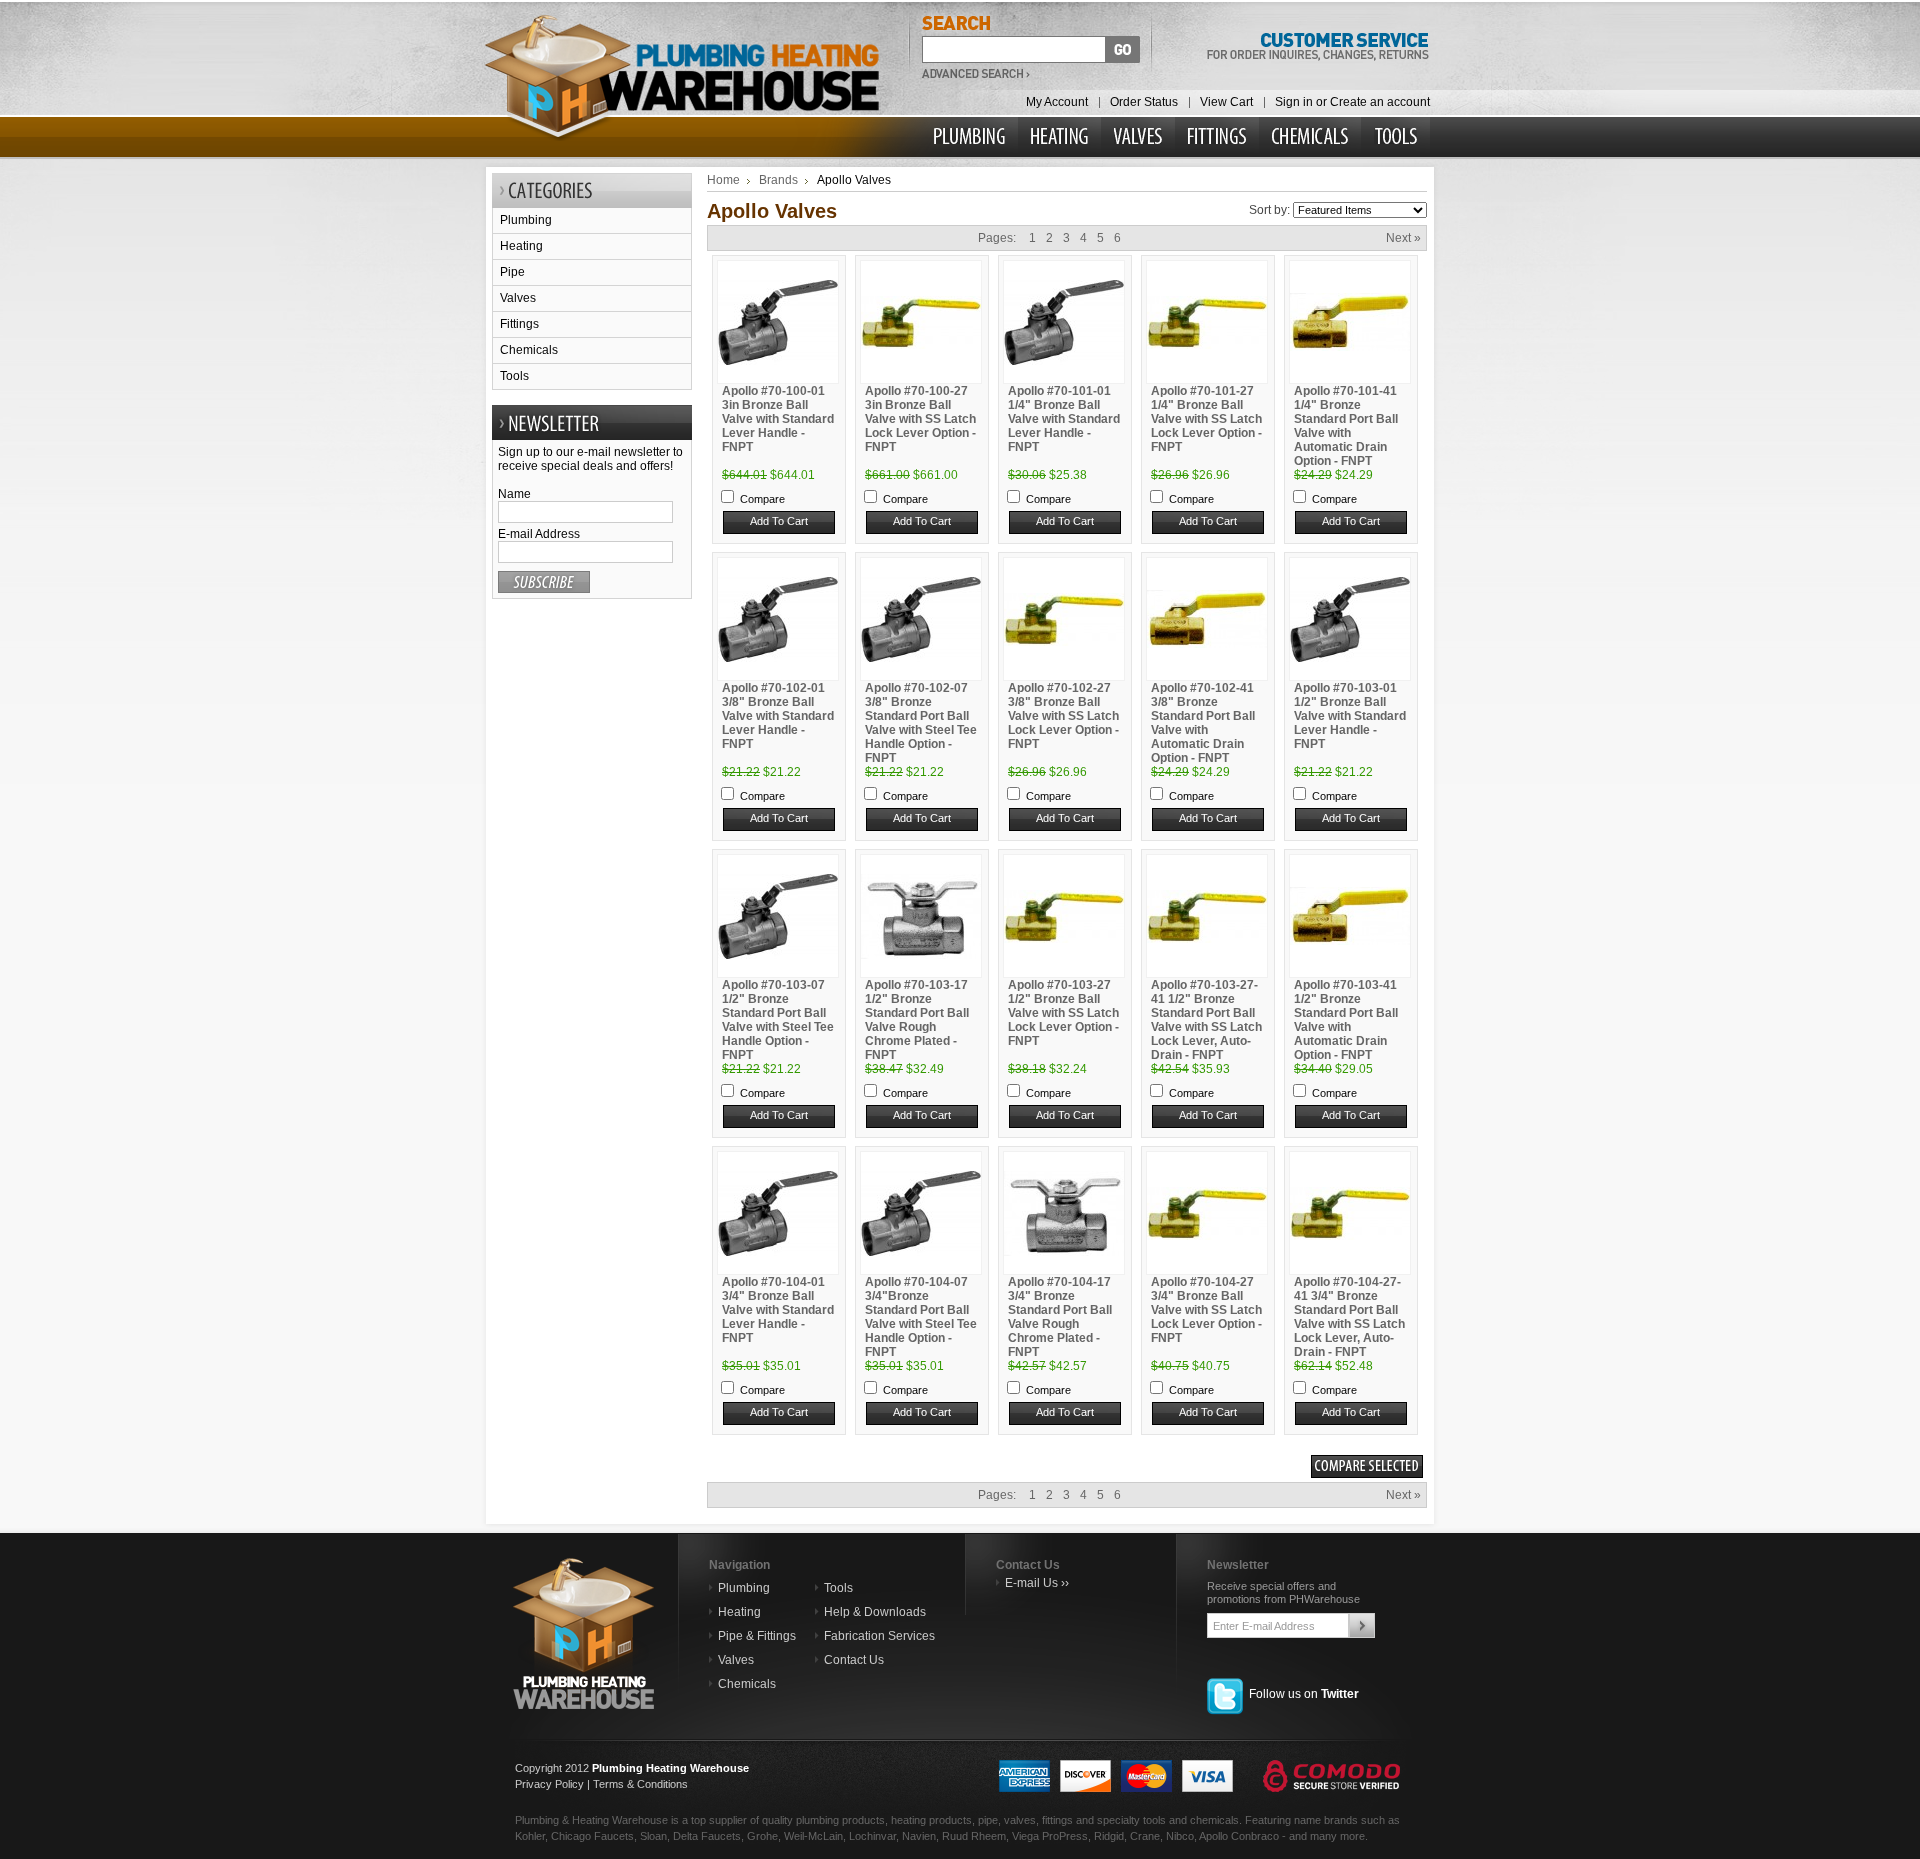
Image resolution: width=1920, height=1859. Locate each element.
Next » (1403, 238)
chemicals (1214, 1820)
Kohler (530, 1836)
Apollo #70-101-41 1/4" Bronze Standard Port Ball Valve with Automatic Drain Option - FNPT (1346, 426)
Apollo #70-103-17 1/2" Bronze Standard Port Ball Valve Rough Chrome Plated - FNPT (917, 1020)
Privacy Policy (549, 1784)
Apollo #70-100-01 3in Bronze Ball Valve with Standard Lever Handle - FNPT (778, 419)
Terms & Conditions (640, 1784)
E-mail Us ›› (1037, 1583)
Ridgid (1109, 1836)
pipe (988, 1820)
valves (1020, 1820)
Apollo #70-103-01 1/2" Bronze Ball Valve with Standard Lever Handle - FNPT (1350, 716)
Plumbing (526, 220)
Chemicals (529, 350)
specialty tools (1131, 1820)
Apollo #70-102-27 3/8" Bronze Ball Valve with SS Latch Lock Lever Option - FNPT (1063, 716)
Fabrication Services (879, 1636)
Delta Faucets (707, 1836)
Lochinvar (872, 1836)
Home (723, 180)
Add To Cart (779, 521)
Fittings (519, 324)
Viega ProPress (1050, 1836)
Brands (778, 180)
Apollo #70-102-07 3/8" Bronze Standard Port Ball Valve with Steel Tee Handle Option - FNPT (921, 723)
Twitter (1340, 1694)
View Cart (1226, 102)
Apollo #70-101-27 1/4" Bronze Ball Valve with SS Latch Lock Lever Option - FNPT (1206, 419)
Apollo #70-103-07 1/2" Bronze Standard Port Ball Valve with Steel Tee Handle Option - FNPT (778, 1020)
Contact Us (854, 1660)
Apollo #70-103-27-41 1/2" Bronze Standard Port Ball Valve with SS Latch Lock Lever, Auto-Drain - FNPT (1206, 1020)
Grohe (762, 1836)
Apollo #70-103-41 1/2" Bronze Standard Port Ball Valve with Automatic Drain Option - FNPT (1346, 1020)
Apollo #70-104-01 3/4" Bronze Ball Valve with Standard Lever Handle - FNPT (778, 1310)
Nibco (1180, 1836)
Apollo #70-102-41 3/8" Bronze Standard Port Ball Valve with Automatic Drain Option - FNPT (1203, 723)
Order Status (1144, 102)
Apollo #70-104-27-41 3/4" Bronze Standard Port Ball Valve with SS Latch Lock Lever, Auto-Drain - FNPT (1349, 1317)
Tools (514, 376)
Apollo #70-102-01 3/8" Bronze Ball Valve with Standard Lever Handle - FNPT (778, 716)
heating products (931, 1820)
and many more (1327, 1836)
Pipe (512, 272)
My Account (1057, 102)
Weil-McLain (813, 1836)
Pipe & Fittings (757, 1636)
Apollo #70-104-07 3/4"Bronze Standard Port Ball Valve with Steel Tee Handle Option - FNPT (921, 1317)
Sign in (1294, 102)
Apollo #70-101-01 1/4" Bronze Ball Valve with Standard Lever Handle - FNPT (1064, 419)
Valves (518, 298)
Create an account (1380, 102)
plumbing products (840, 1820)
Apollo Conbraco (1239, 1836)
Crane (1145, 1836)
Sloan (653, 1836)
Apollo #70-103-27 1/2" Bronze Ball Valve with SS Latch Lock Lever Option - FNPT (1063, 1013)
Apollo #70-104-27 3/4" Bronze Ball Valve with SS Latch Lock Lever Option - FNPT (1206, 1310)
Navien (919, 1836)
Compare (762, 499)
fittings (1057, 1820)
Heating (521, 246)
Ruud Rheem (974, 1836)
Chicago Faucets (592, 1836)
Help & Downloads (875, 1612)
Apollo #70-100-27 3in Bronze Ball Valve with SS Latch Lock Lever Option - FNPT (920, 419)
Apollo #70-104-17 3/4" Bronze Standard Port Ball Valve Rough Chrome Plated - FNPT (1060, 1317)
